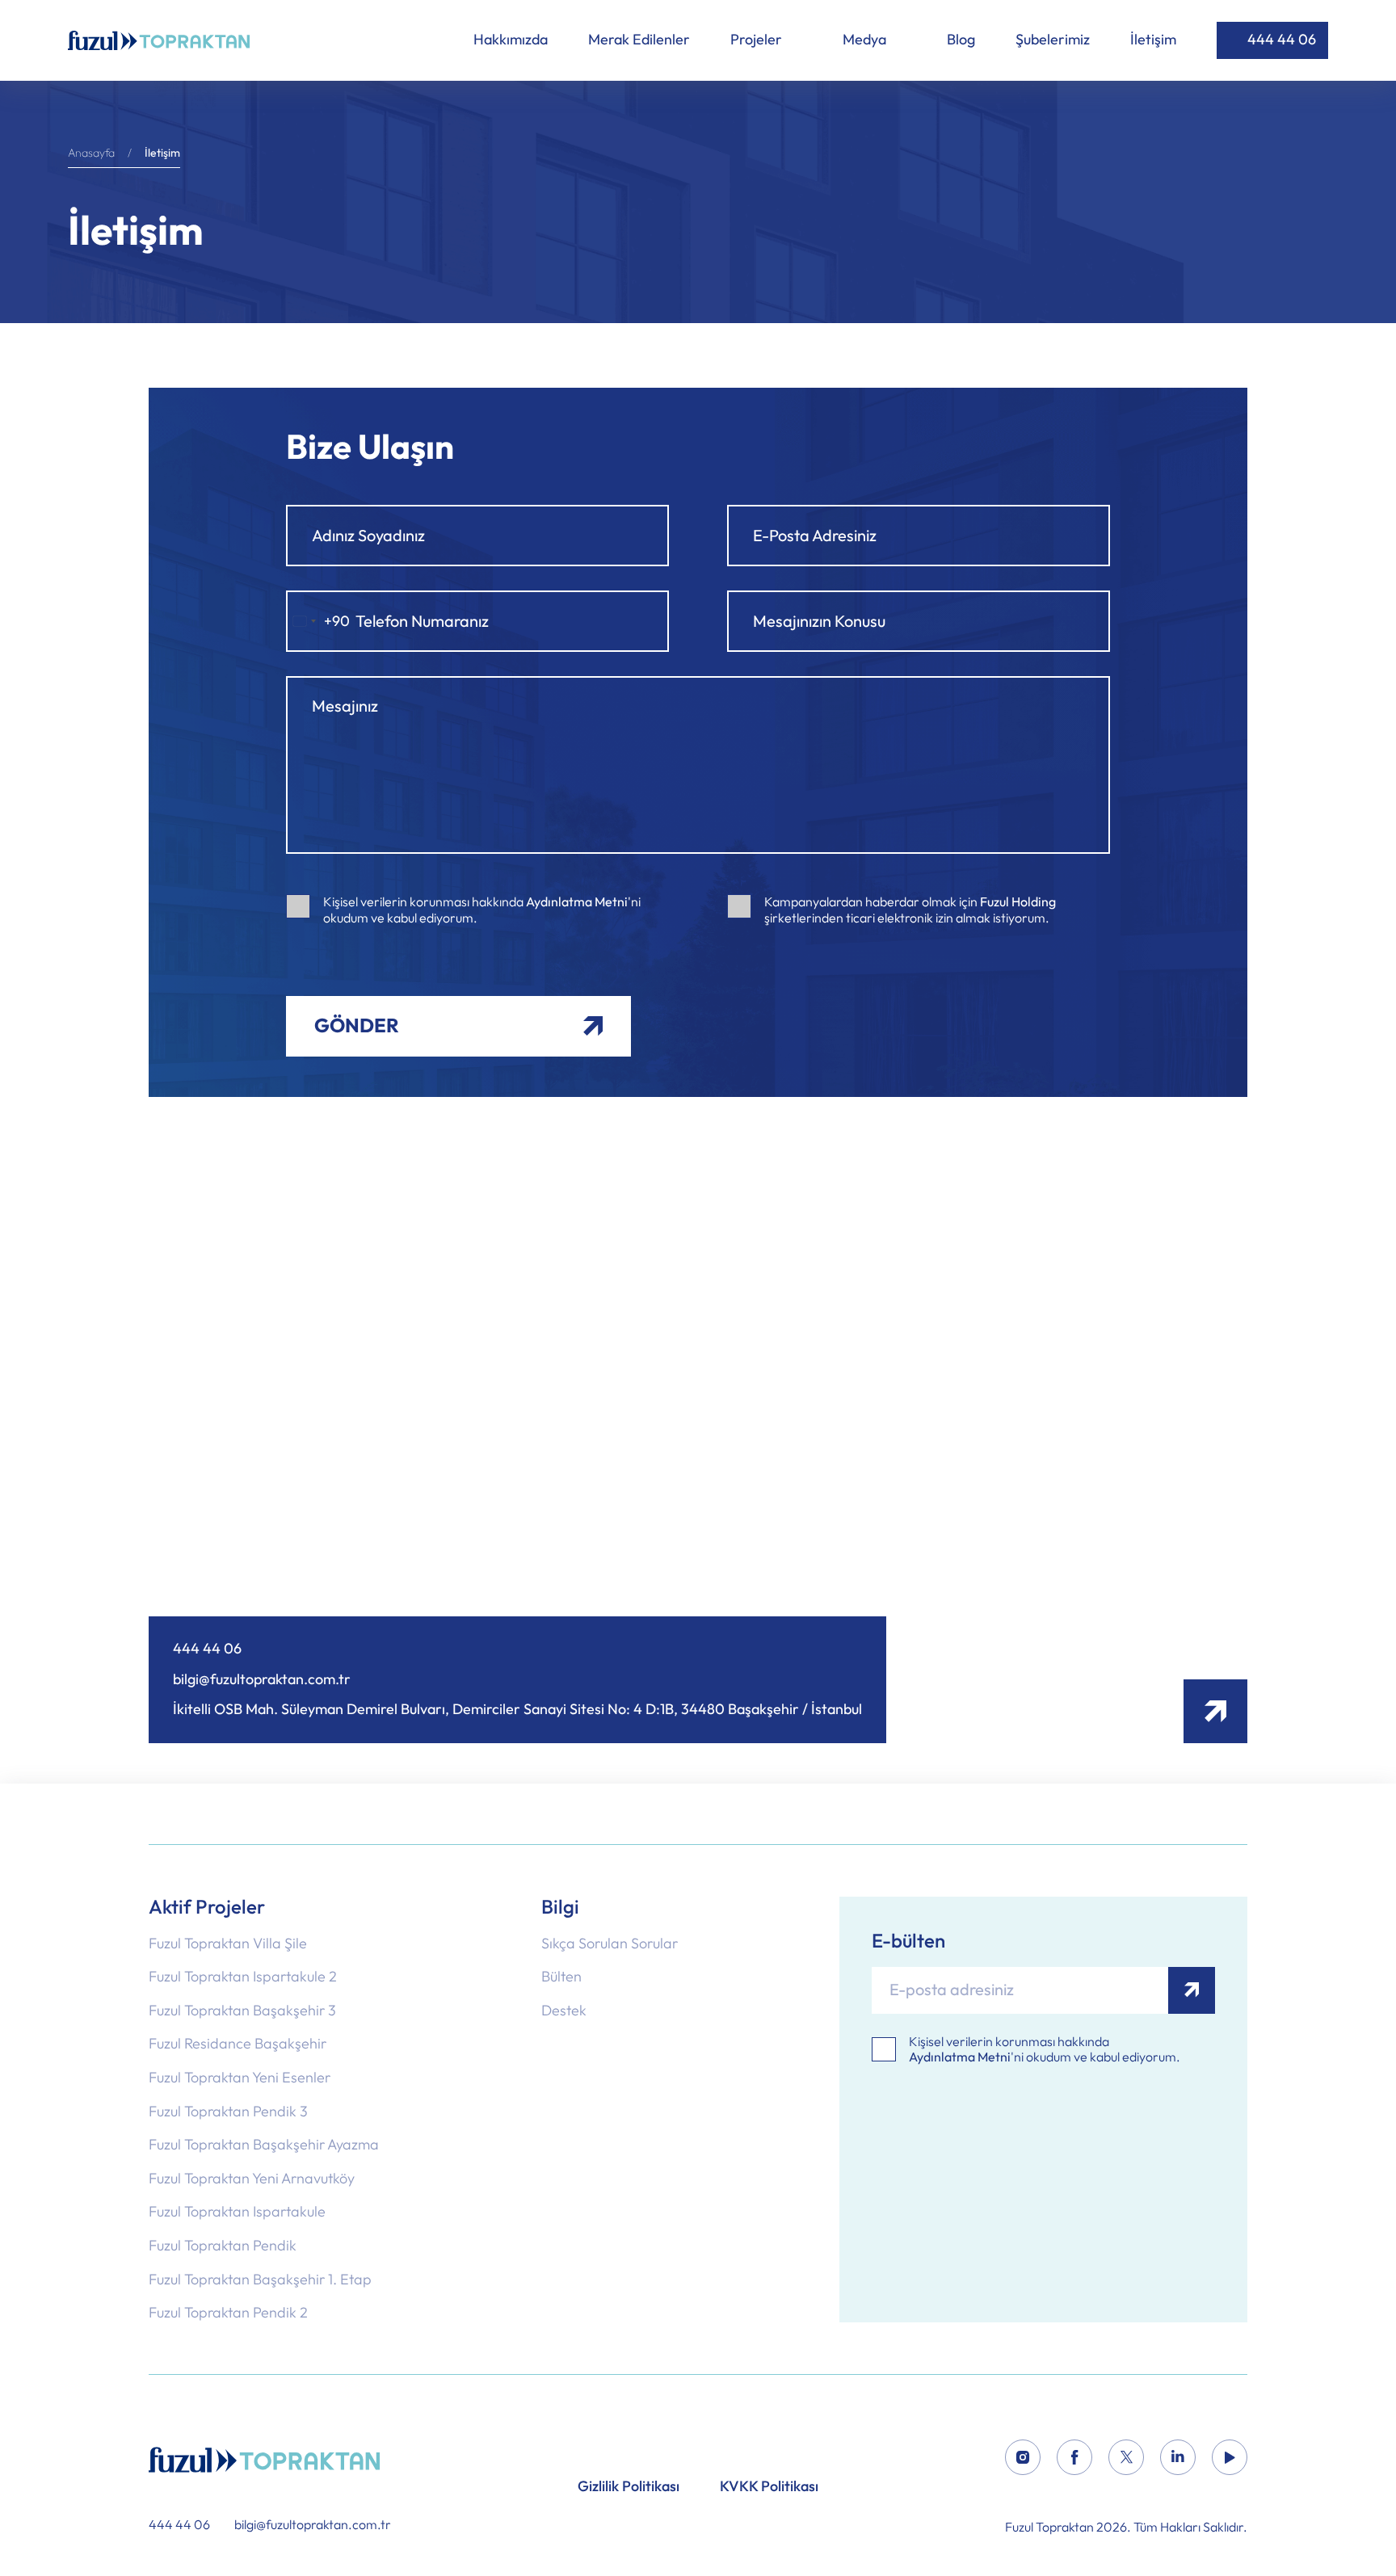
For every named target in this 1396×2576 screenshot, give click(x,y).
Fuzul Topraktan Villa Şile (228, 1944)
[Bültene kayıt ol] (1192, 1990)
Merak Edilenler (639, 40)
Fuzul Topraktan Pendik (223, 2246)
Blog (961, 40)
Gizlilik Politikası (629, 2487)
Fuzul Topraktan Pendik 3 (228, 2112)
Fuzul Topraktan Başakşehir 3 (242, 2011)
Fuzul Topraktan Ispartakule (237, 2213)
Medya (866, 40)
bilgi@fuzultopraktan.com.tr (262, 1680)
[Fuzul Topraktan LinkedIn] (1178, 2460)
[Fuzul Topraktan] (270, 2460)
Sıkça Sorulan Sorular (610, 1944)
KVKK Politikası (769, 2487)
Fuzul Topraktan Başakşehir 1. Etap (260, 2280)
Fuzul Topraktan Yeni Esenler (240, 2078)
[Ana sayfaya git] (159, 40)
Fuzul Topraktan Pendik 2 (228, 2313)
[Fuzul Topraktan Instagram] (1023, 2460)
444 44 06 (1282, 40)
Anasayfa (91, 153)
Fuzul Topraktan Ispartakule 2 (243, 1977)
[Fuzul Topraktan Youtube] (1230, 2460)
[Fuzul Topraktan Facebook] (1074, 2460)
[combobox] (318, 621)
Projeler (758, 40)
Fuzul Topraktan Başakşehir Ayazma (264, 2145)
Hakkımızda (511, 40)
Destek (564, 2011)
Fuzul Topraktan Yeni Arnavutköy (252, 2179)
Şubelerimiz (1053, 40)
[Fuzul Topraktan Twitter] (1126, 2460)
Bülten (561, 1977)
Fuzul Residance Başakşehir (238, 2044)
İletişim (1153, 40)
